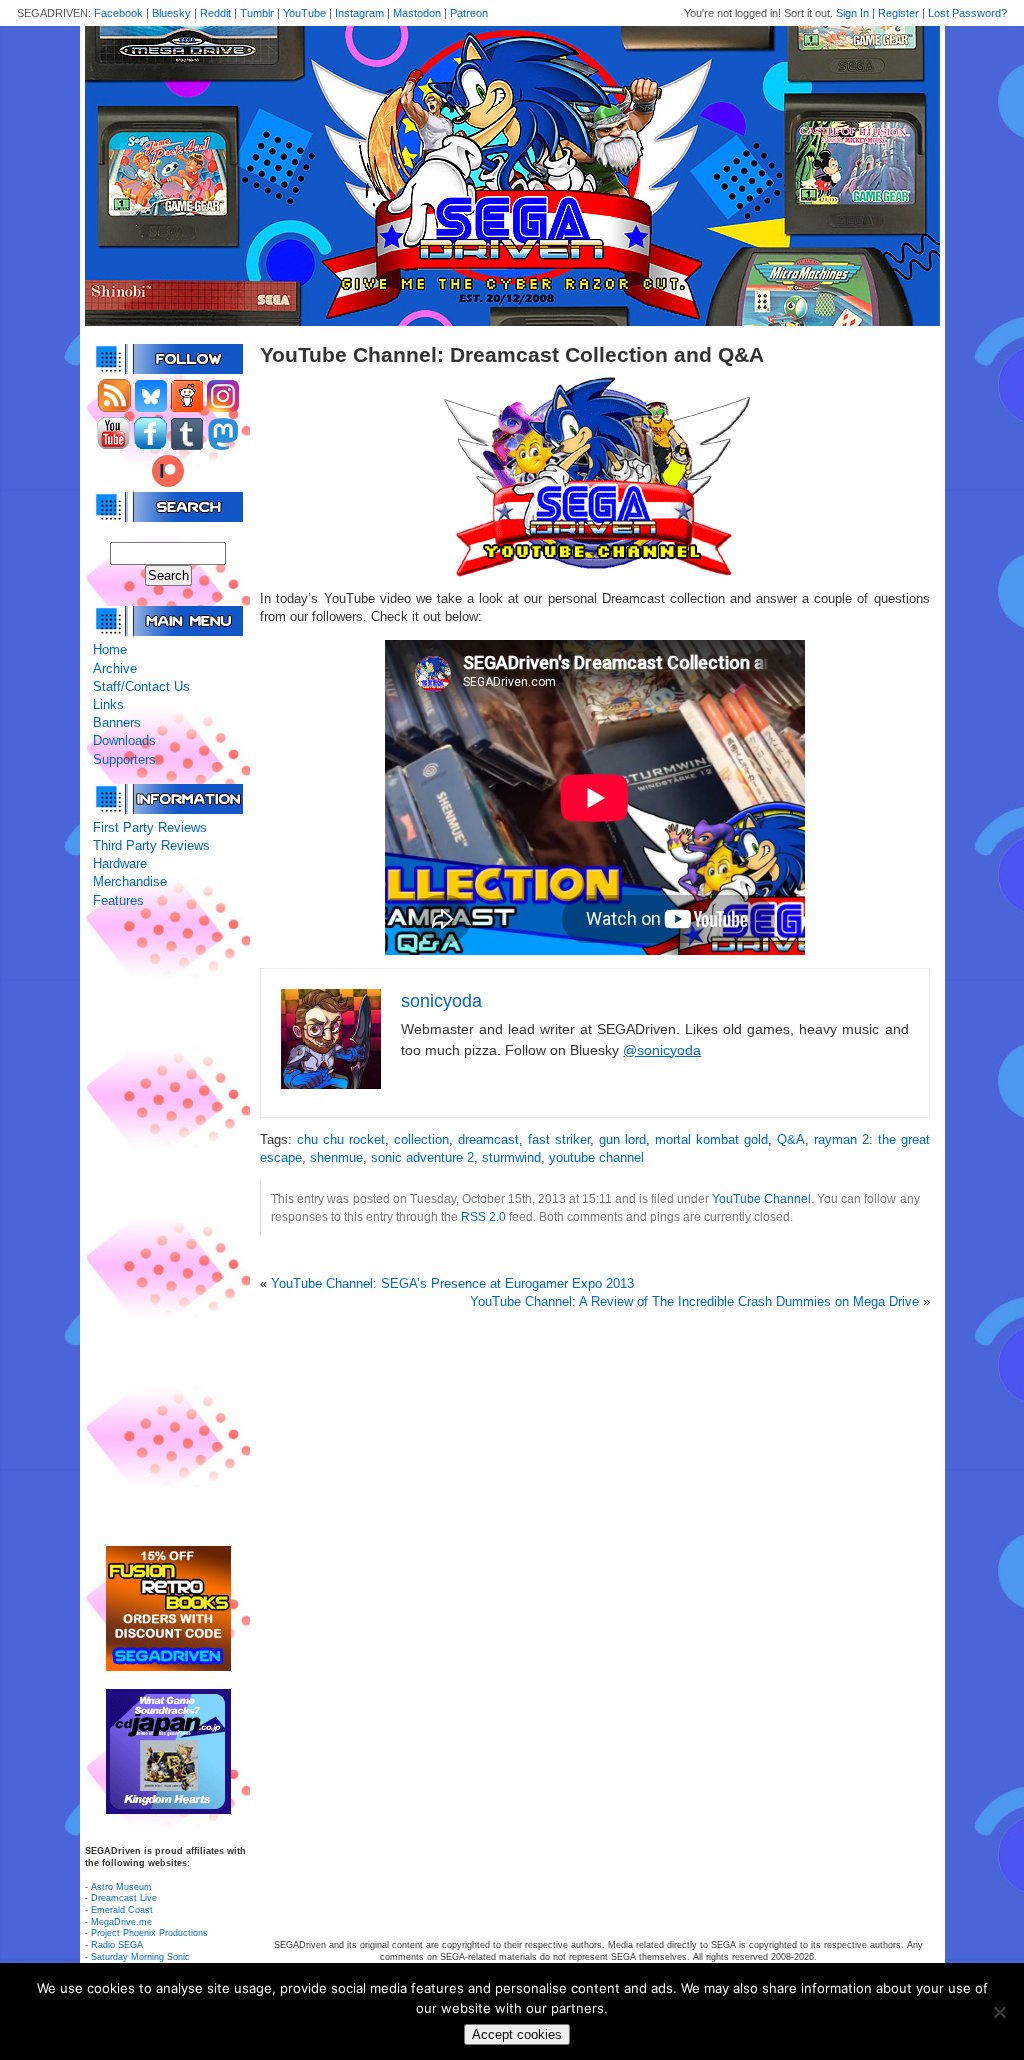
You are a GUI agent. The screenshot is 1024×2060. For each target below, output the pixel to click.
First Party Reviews (150, 827)
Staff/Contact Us (141, 686)
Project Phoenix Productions (149, 1933)
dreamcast (488, 1139)
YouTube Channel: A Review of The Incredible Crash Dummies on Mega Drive (694, 1301)
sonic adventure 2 (422, 1157)
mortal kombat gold (711, 1139)
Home (110, 649)
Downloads (124, 740)
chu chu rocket (341, 1139)
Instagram (359, 13)
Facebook (118, 13)
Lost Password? (967, 13)
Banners (117, 722)
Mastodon (417, 13)
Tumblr (257, 13)
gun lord (622, 1139)
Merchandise (130, 881)
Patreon (469, 13)
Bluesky (171, 13)
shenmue (336, 1157)
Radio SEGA (117, 1945)
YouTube (304, 13)
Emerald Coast (122, 1910)
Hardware (120, 863)
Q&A (791, 1139)
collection (421, 1139)
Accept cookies (517, 2034)
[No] (999, 2012)
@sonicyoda (662, 1050)
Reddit (215, 13)
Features (118, 900)
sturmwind (511, 1157)
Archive (115, 668)
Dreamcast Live (124, 1898)
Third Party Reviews (151, 845)
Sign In (852, 13)
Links (108, 704)
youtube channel (596, 1157)
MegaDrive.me (121, 1922)
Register (898, 13)
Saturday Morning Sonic (140, 1957)
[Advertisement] (168, 1228)
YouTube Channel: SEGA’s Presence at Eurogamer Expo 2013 (452, 1283)
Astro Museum (121, 1887)
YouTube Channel (761, 1198)
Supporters (124, 759)
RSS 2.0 (483, 1216)
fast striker (559, 1139)
